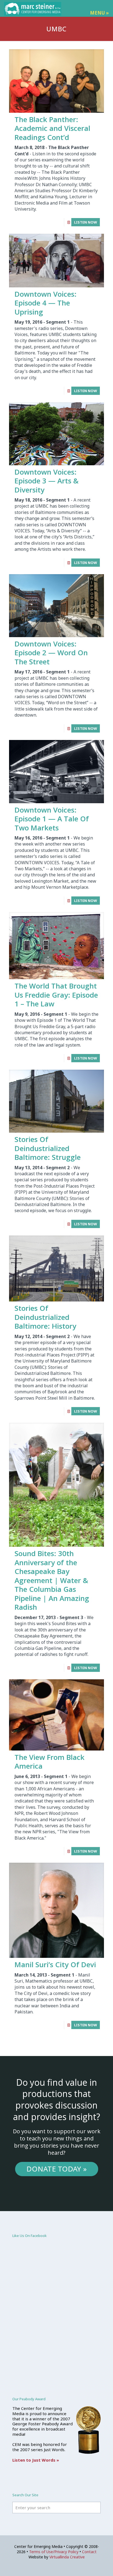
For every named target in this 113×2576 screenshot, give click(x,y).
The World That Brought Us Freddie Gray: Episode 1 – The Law (56, 995)
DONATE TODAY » (56, 2169)
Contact (89, 2552)
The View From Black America (50, 1762)
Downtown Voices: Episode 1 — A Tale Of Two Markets (52, 819)
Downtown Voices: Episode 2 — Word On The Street (51, 653)
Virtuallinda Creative (67, 2557)
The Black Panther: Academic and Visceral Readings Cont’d (52, 128)
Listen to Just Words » (36, 2460)
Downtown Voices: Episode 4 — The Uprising (46, 303)
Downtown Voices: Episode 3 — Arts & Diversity (46, 481)
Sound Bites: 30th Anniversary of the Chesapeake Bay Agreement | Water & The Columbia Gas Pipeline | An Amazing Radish (52, 1580)
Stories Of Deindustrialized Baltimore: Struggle (48, 1148)
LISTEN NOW (86, 222)
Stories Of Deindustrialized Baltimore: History (45, 1317)
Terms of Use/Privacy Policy (54, 2552)
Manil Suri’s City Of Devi (55, 1964)
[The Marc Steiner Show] (33, 8)
